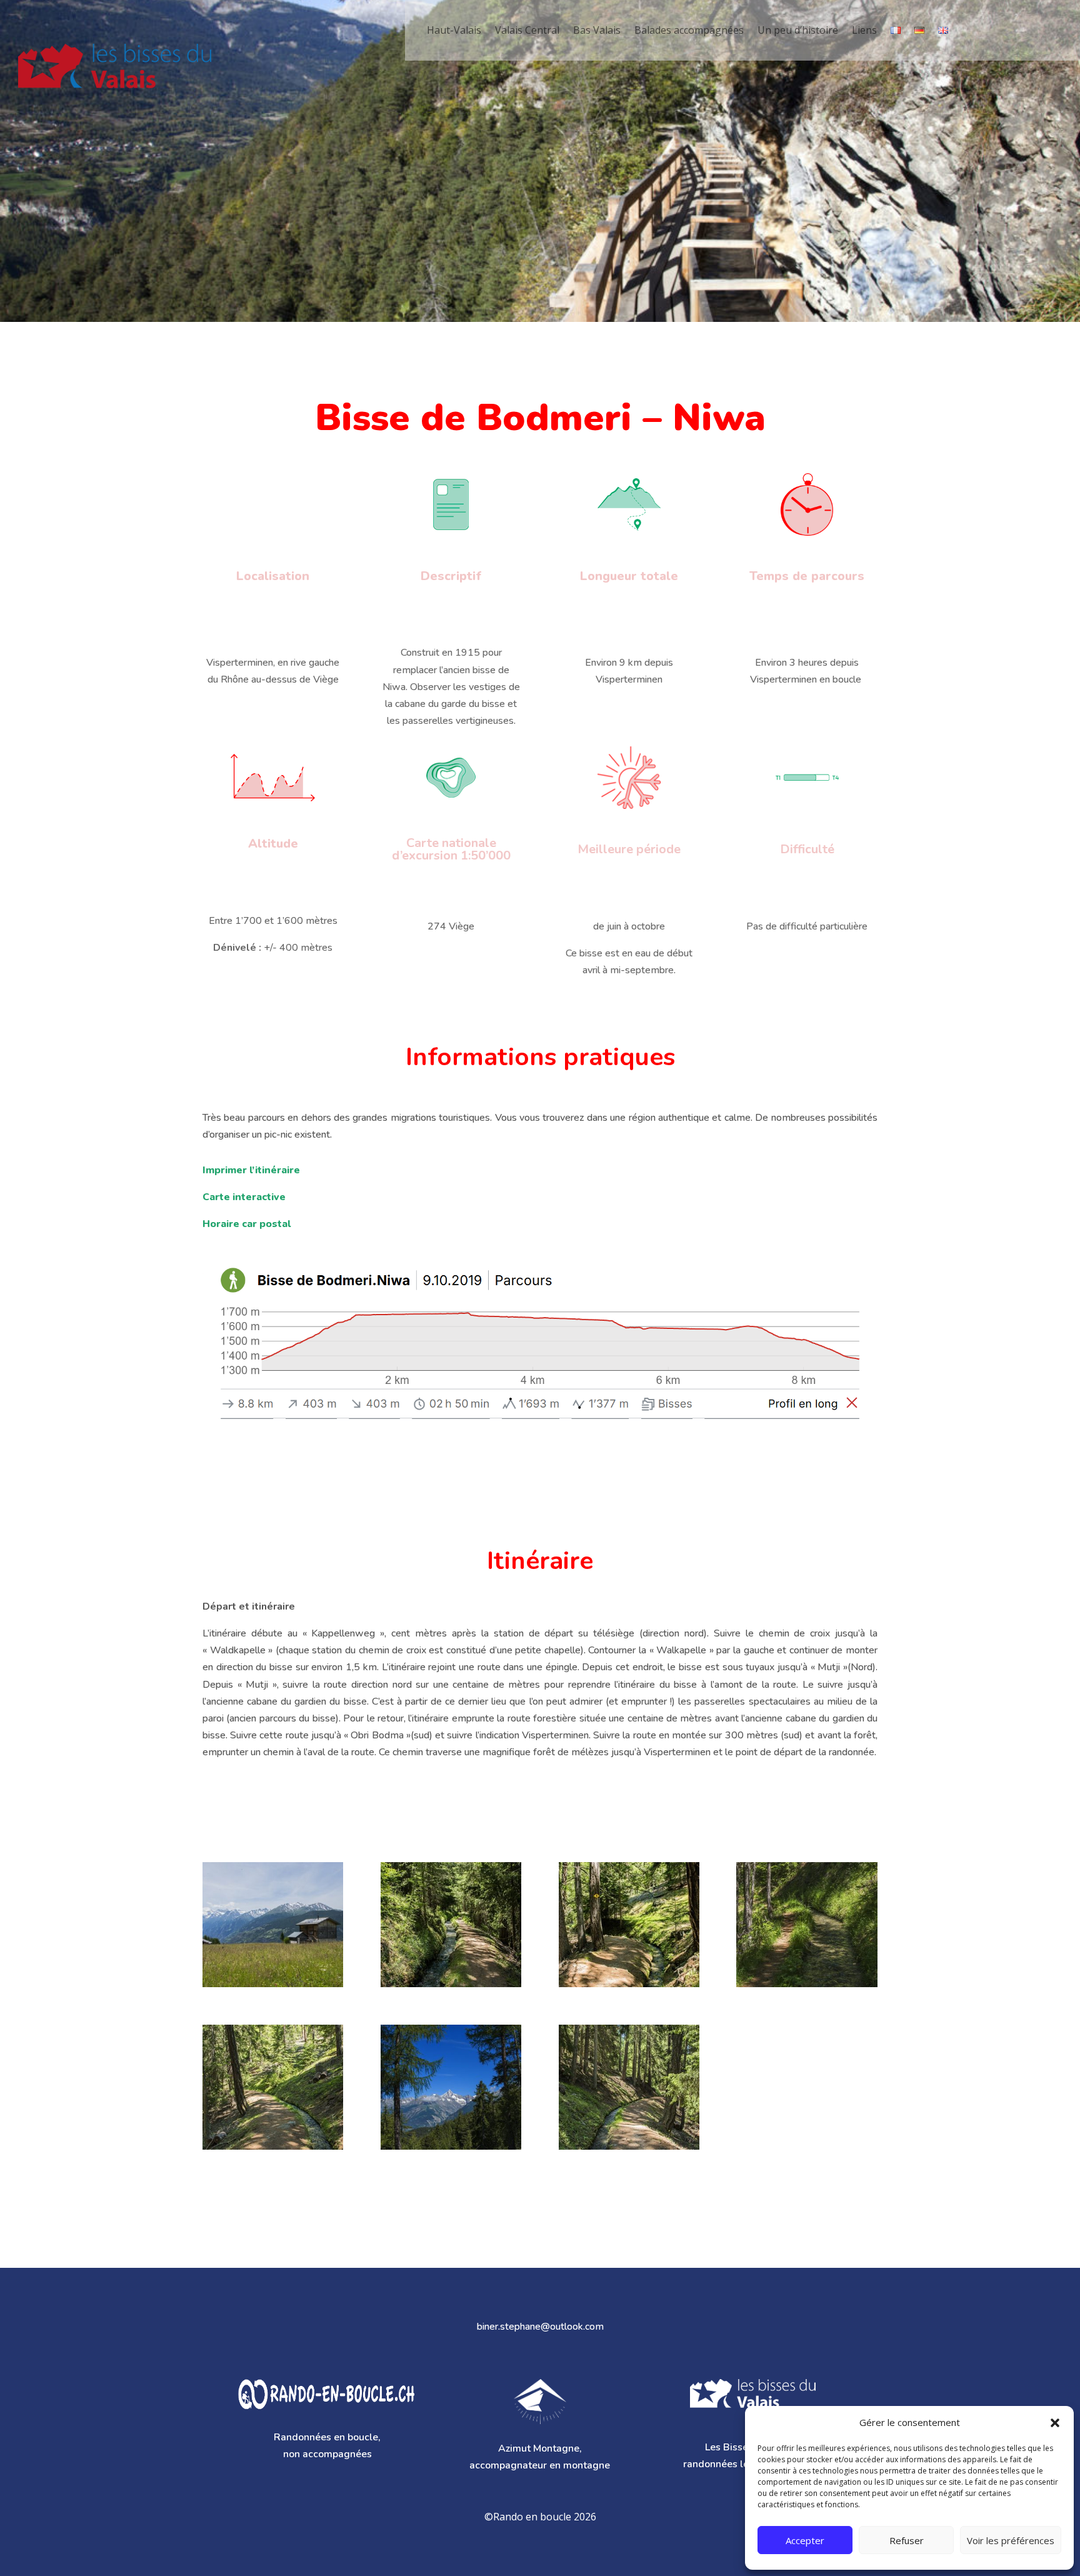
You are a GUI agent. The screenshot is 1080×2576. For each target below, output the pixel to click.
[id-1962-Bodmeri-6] (807, 1987)
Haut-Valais (454, 30)
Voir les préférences (1011, 2540)
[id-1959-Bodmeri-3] (629, 2149)
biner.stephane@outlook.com (540, 2327)
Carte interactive (244, 1197)
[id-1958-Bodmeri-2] (451, 2149)
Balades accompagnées (689, 30)
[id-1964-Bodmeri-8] (273, 1987)
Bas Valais (597, 30)
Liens (864, 30)
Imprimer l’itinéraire (251, 1170)
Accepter (805, 2540)
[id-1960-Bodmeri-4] (273, 2149)
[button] (1055, 2423)
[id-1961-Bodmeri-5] (629, 1987)
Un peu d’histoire (798, 30)
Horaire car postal (247, 1224)
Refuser (907, 2540)
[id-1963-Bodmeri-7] (451, 1987)
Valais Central (527, 30)
